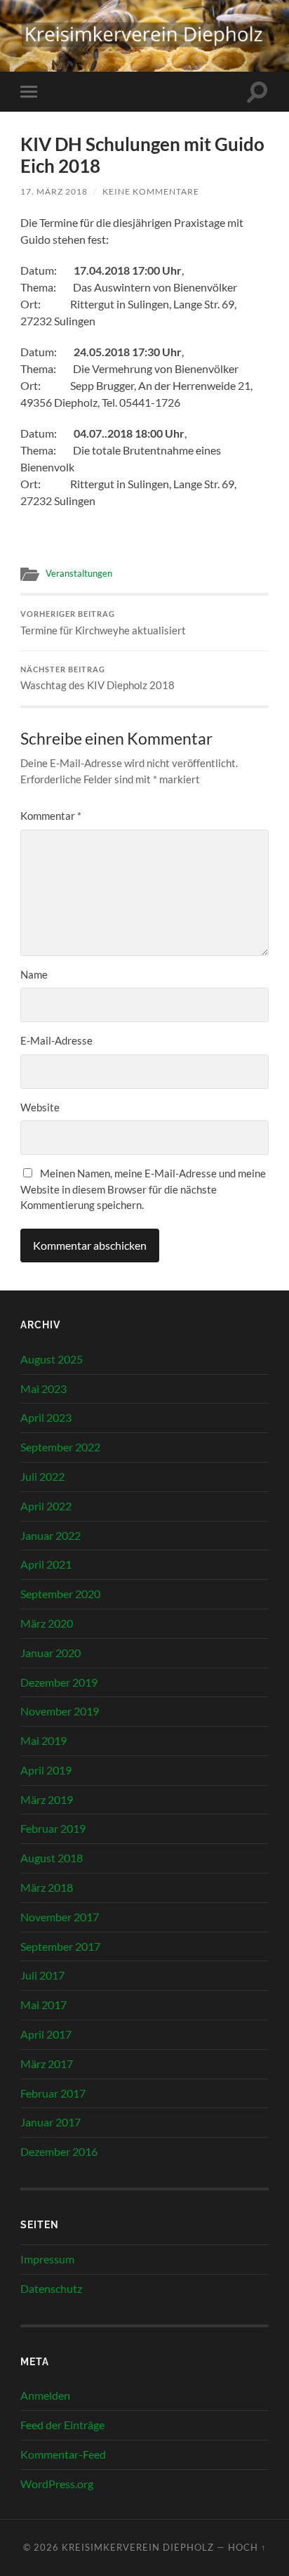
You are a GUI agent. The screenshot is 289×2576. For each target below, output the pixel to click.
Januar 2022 (51, 1535)
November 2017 (60, 1917)
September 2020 (60, 1594)
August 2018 (52, 1858)
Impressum (47, 2259)
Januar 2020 (51, 1653)
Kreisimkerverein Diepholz (138, 2547)
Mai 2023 (43, 1388)
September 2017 (60, 1946)
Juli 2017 (42, 1975)
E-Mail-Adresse (56, 1040)
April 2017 (46, 2034)
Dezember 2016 (59, 2151)
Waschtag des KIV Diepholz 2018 (98, 679)
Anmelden (45, 2395)
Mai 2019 (43, 1740)
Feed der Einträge (62, 2425)
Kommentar (51, 816)
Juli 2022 (42, 1476)
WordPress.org (57, 2484)
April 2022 (46, 1506)
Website (40, 1107)
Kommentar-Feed (63, 2454)
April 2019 (46, 1770)
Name (34, 974)
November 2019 (60, 1711)
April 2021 (46, 1564)
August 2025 (52, 1359)
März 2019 (47, 1799)
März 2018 (47, 1887)
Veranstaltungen (79, 573)
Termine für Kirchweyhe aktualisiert (103, 623)
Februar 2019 (53, 1828)
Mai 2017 (43, 2005)
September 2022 (60, 1447)
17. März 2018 (54, 191)
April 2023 (46, 1417)
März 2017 (47, 2064)
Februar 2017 (53, 2093)
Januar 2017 (51, 2122)
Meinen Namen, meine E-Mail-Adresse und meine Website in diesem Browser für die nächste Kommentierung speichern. (143, 1189)
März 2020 (47, 1623)
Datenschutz (51, 2288)
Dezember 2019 (59, 1682)
